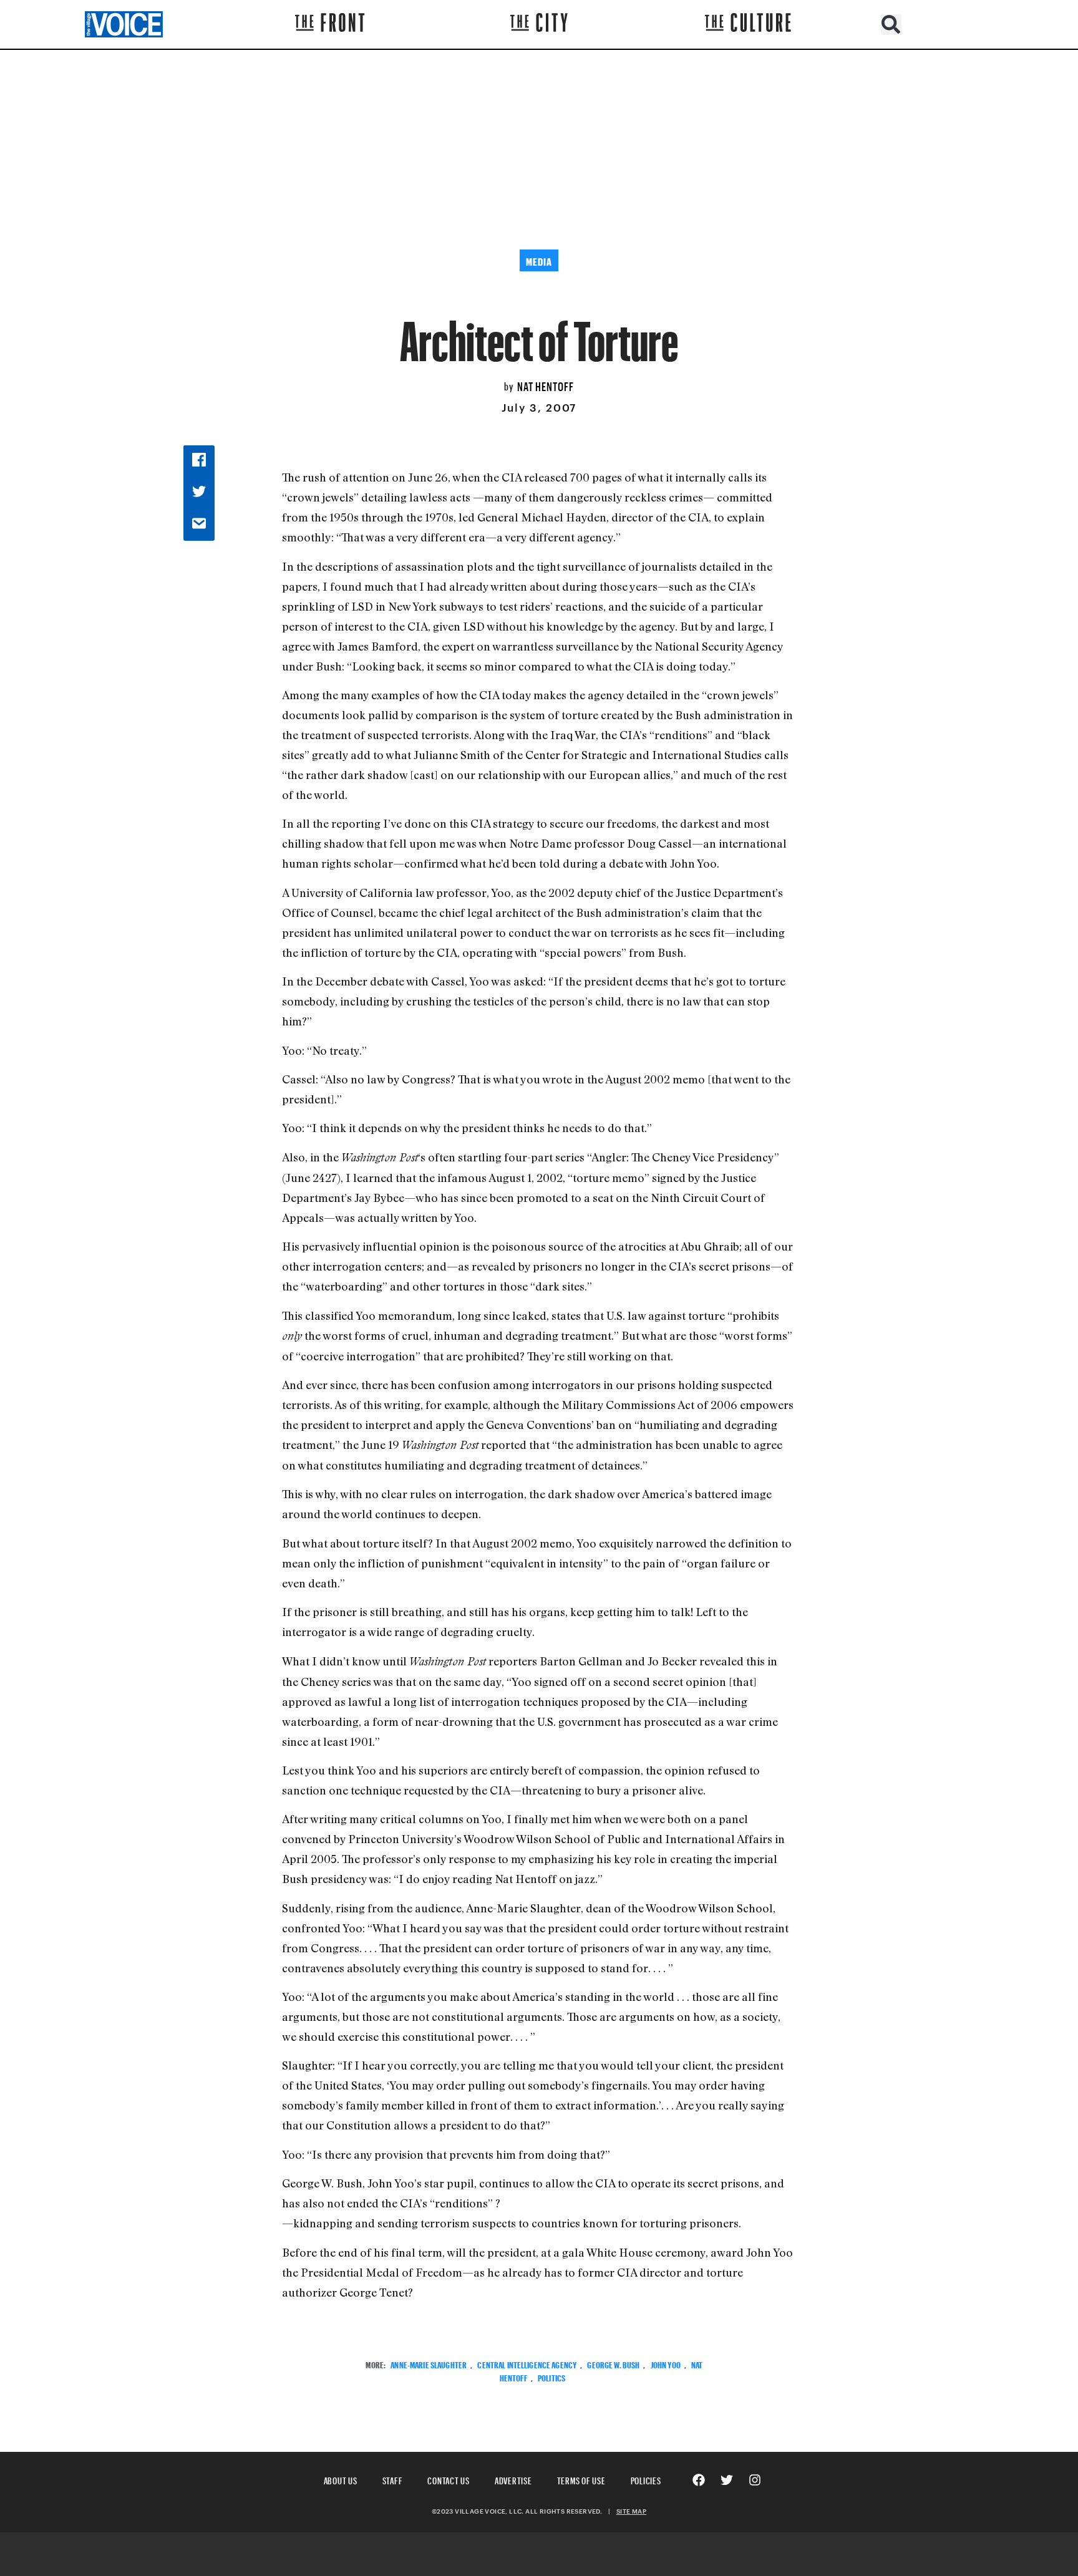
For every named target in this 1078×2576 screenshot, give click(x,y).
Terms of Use (581, 2479)
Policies (646, 2479)
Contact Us (449, 2479)
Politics (551, 2377)
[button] (891, 25)
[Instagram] (755, 2480)
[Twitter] (727, 2480)
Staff (393, 2479)
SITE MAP (631, 2511)
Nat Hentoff (546, 385)
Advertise (513, 2479)
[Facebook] (699, 2480)
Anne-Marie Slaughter (429, 2364)
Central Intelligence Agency (527, 2364)
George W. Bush (613, 2364)
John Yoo (666, 2364)
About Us (341, 2479)
